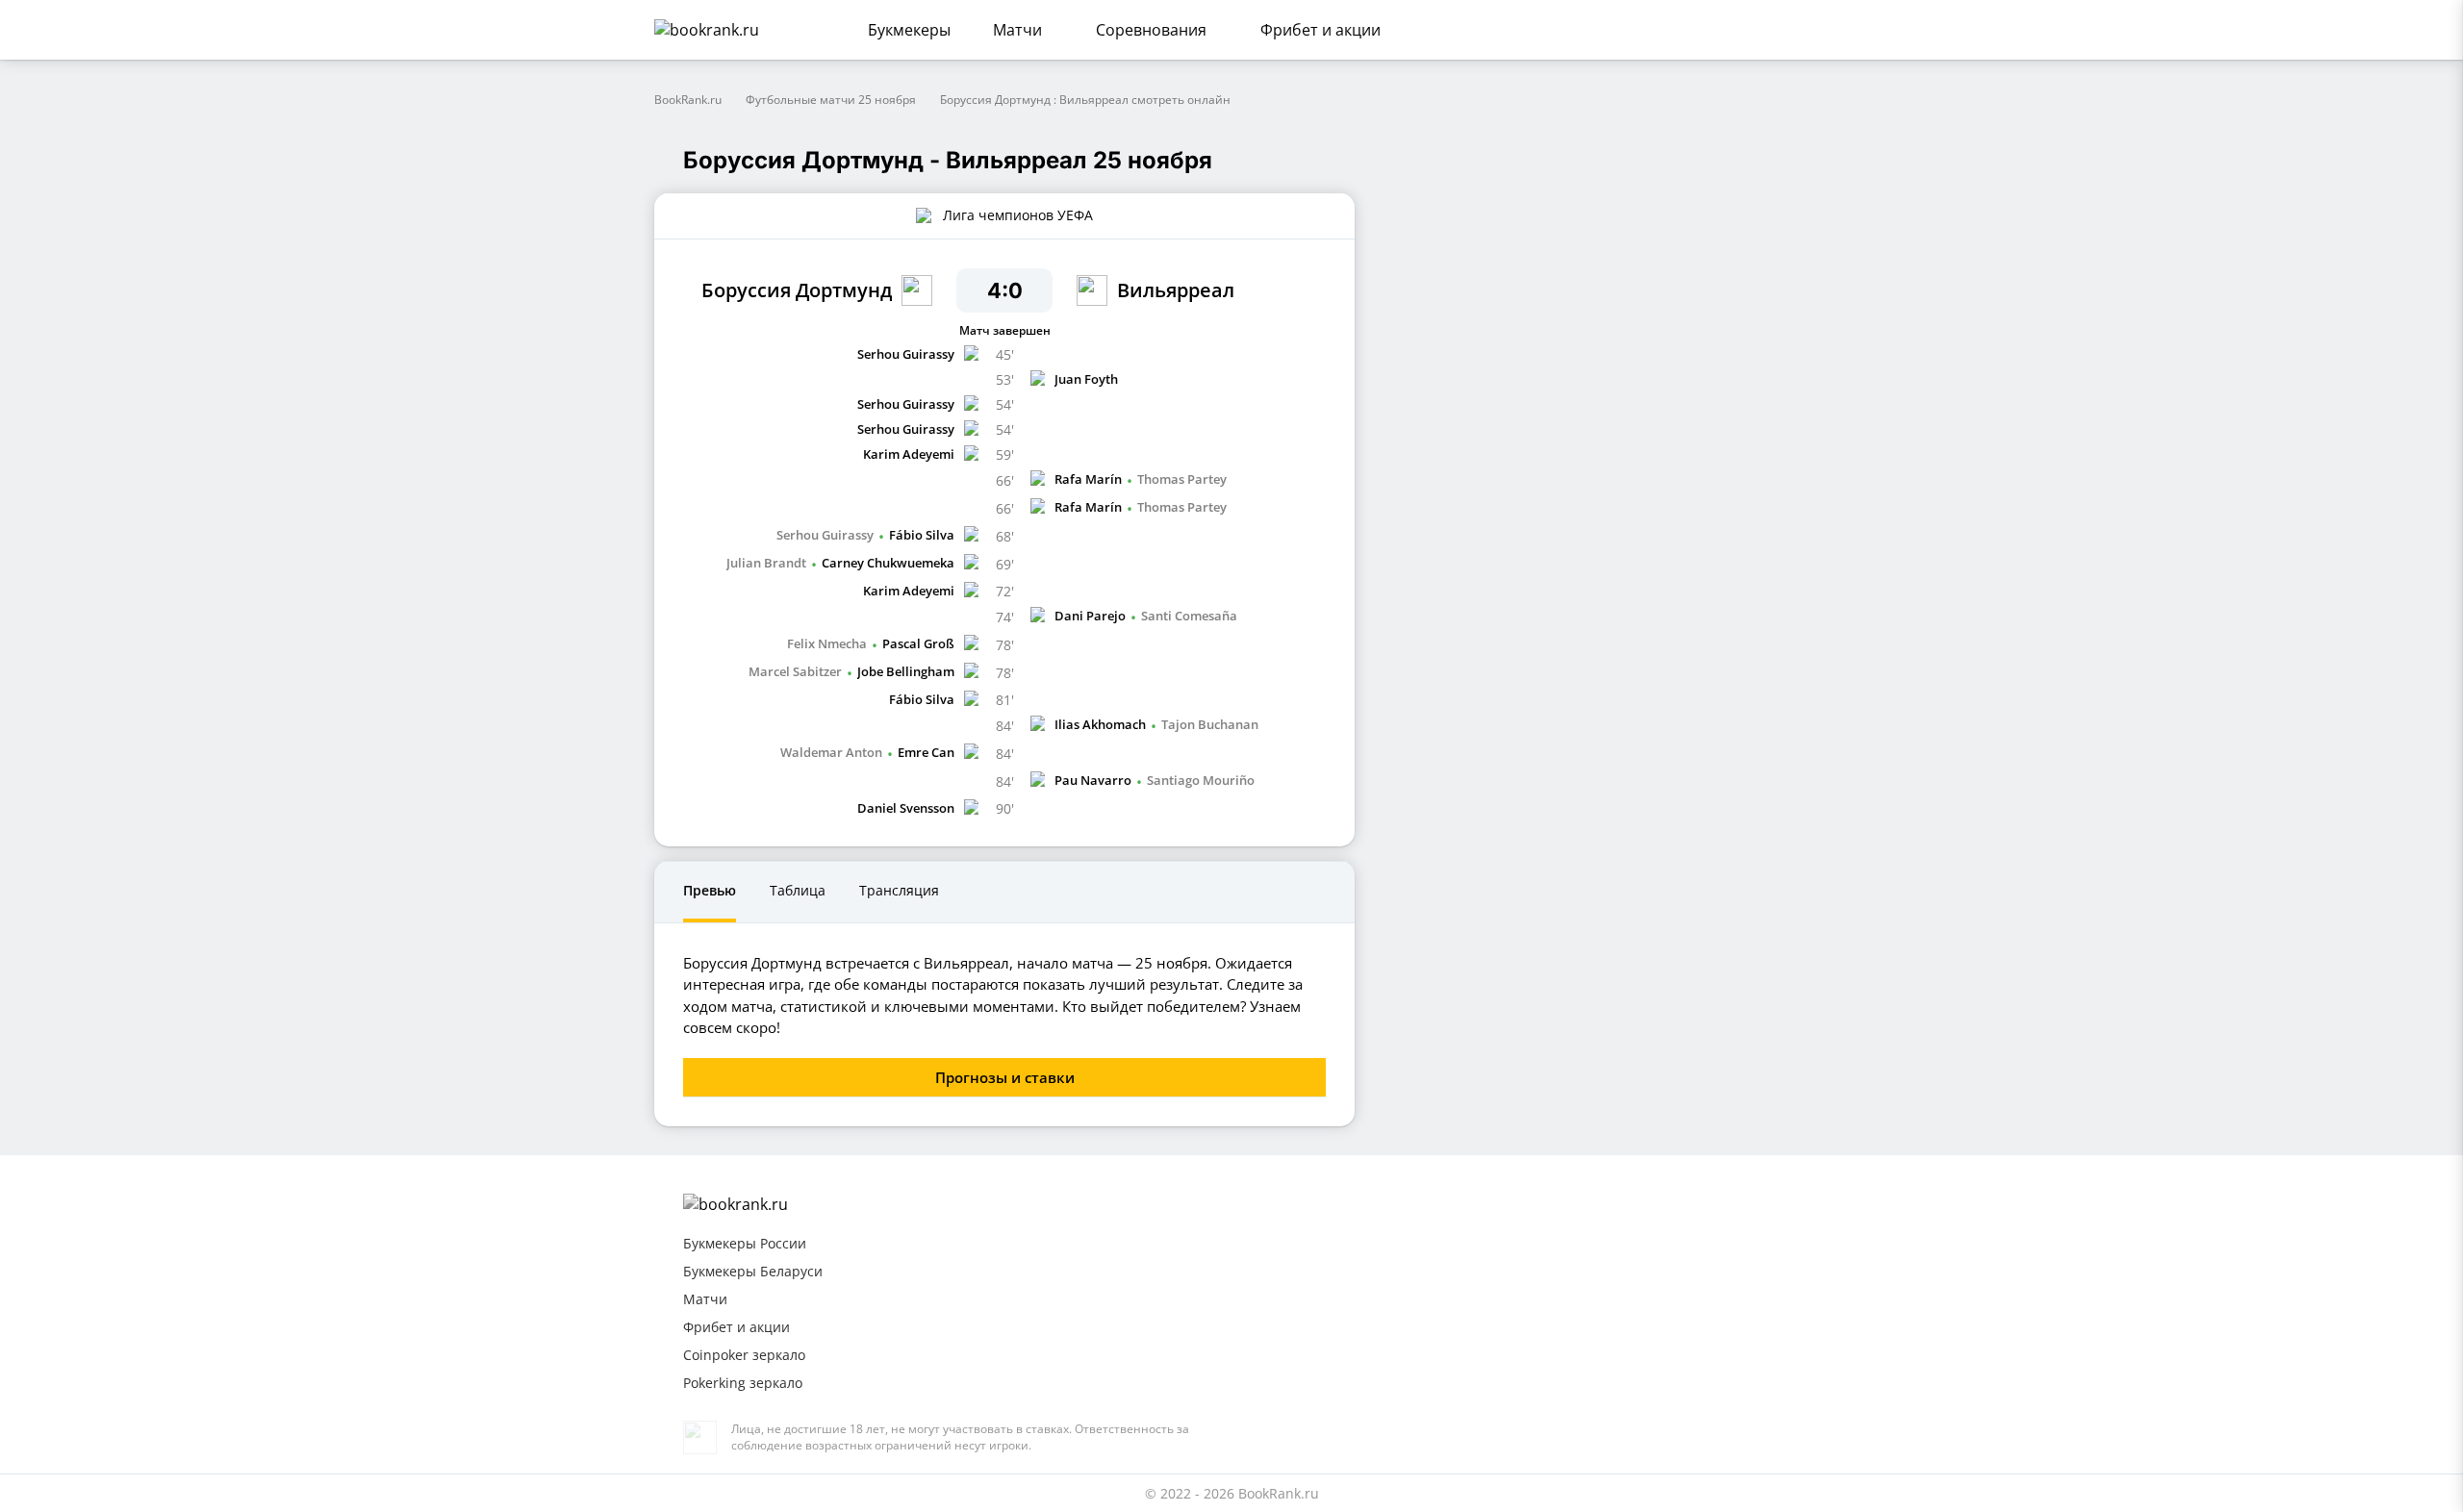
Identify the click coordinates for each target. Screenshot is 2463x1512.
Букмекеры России (745, 1243)
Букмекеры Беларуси (753, 1271)
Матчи (1017, 30)
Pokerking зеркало (743, 1383)
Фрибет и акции (1320, 30)
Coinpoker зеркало (744, 1355)
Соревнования (1151, 30)
